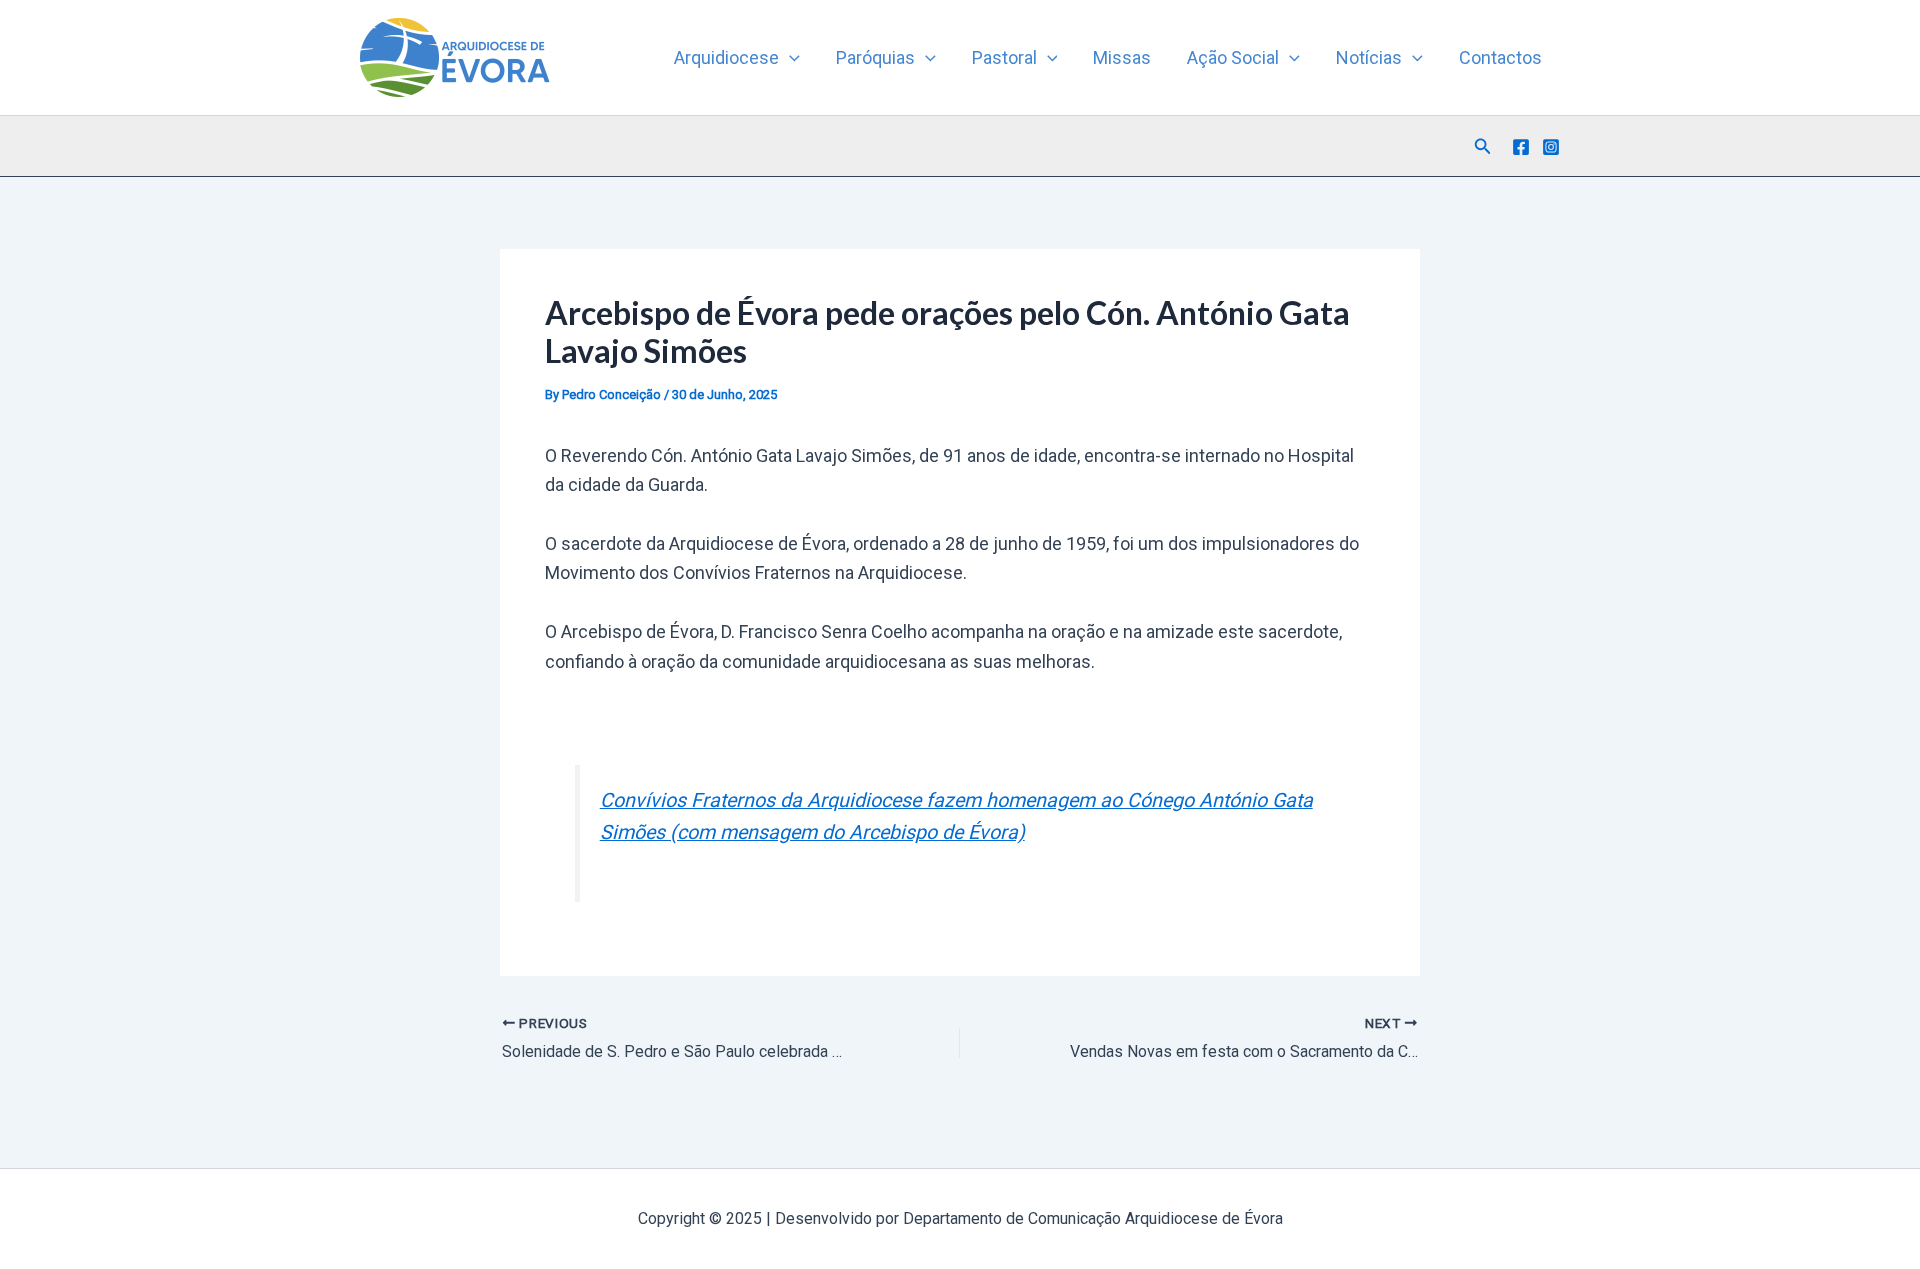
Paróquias (875, 57)
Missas (1122, 57)
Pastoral (1004, 57)
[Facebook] (1521, 147)
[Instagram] (1551, 147)
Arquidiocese (726, 57)
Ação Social (1233, 57)
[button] (789, 58)
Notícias (1369, 57)
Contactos (1500, 57)
